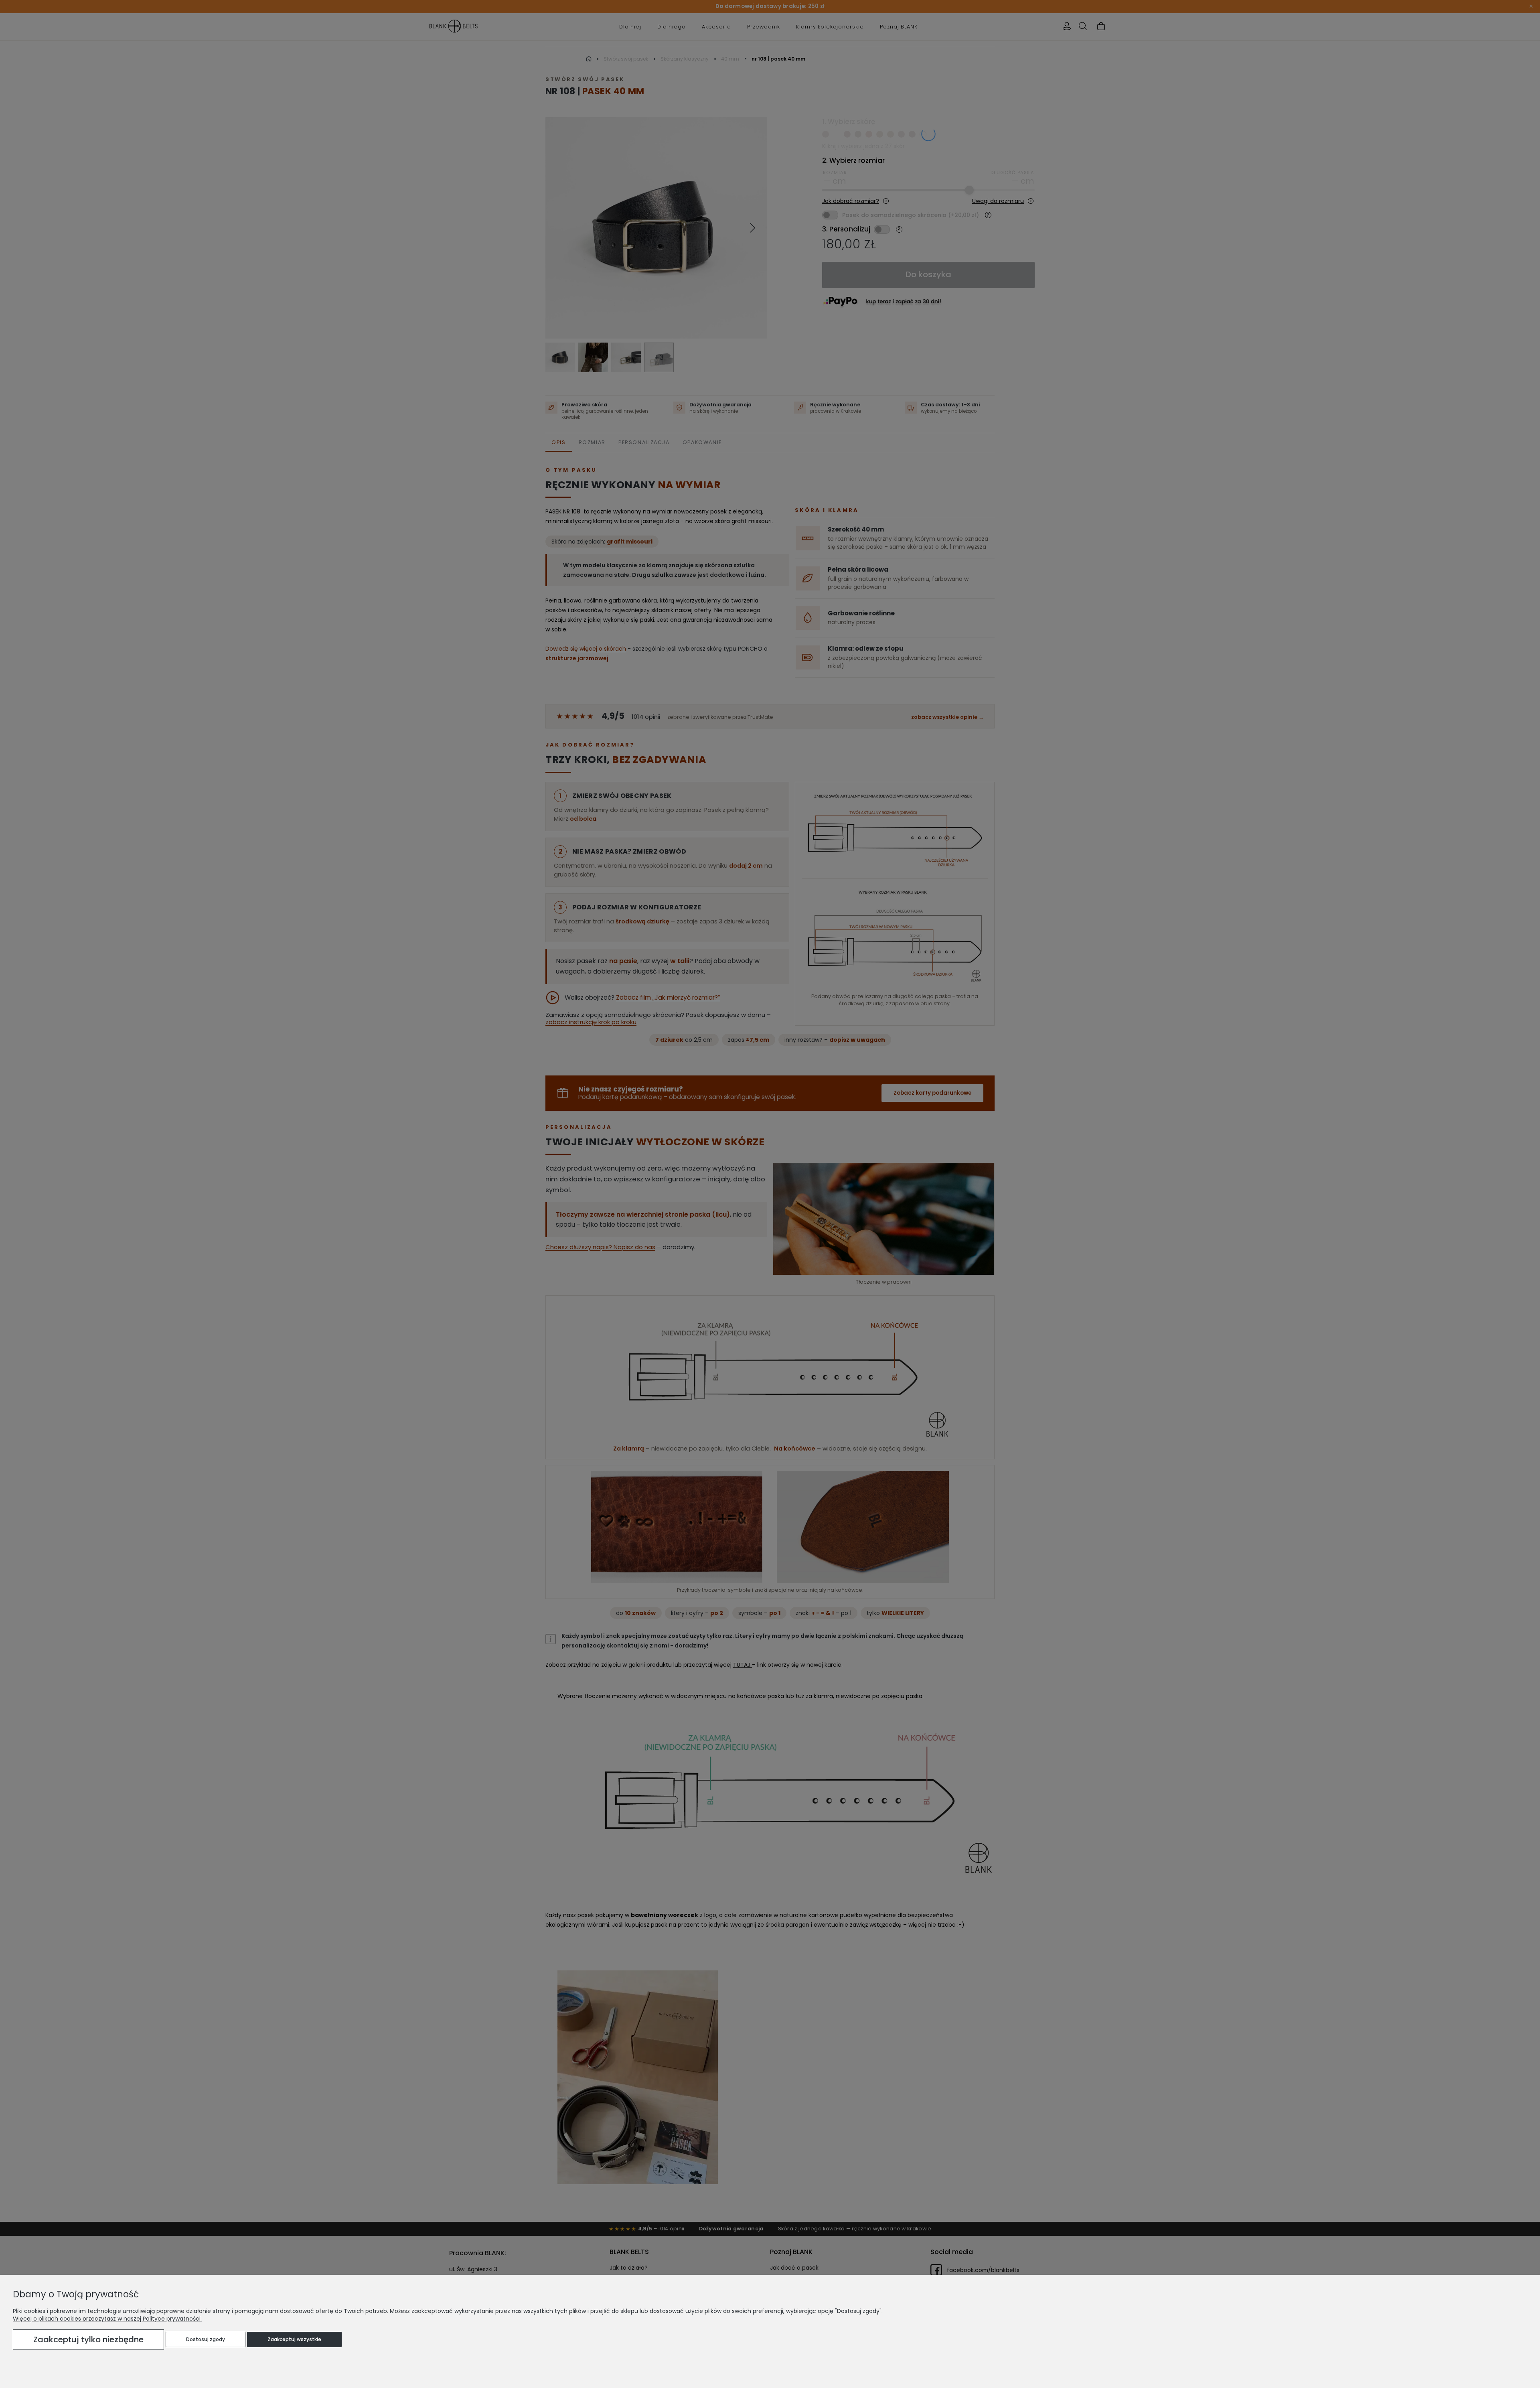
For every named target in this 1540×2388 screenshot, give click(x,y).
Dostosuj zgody (206, 2339)
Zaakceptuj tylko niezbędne (88, 2339)
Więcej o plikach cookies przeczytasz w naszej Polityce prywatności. (107, 2319)
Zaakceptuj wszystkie (294, 2339)
